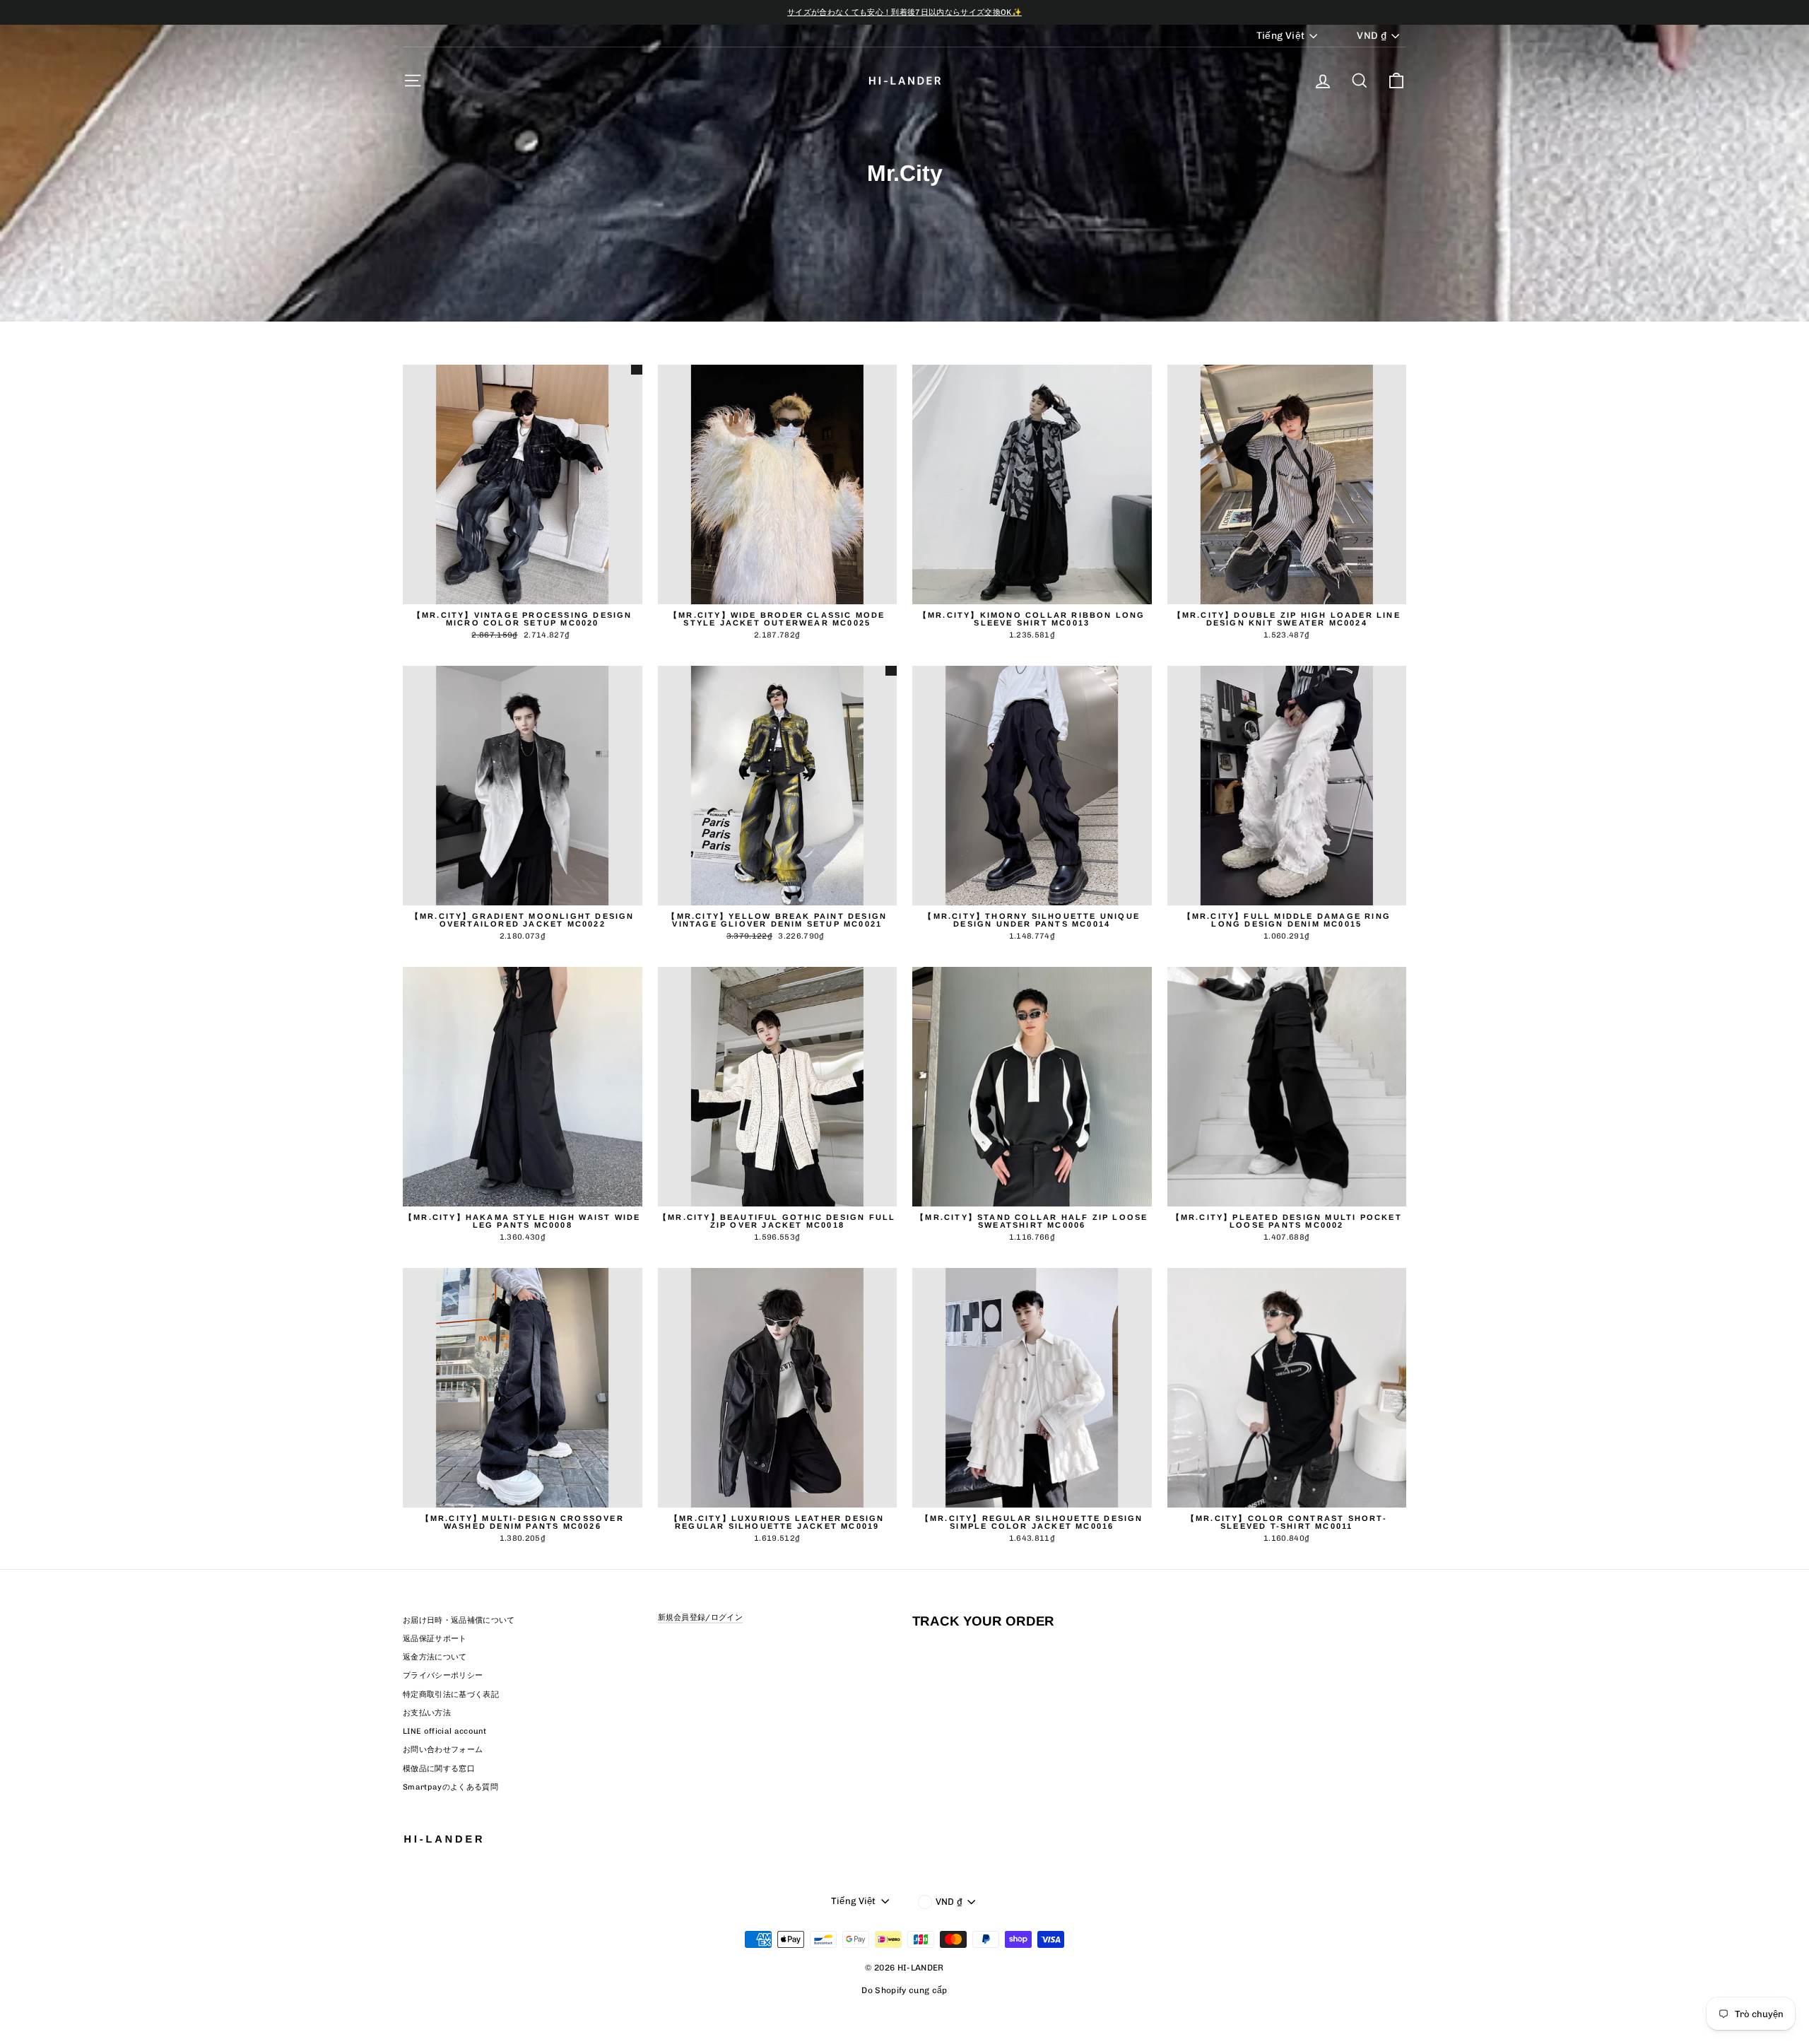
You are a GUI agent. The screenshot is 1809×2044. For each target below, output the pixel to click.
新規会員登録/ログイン (701, 1617)
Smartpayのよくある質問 (450, 1787)
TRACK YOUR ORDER (983, 1621)
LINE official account (445, 1731)
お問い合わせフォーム (443, 1750)
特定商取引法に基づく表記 (451, 1694)
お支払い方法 (427, 1713)
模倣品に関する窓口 (439, 1769)
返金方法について (435, 1657)
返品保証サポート (435, 1639)
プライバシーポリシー (443, 1675)
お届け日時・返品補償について (459, 1620)
